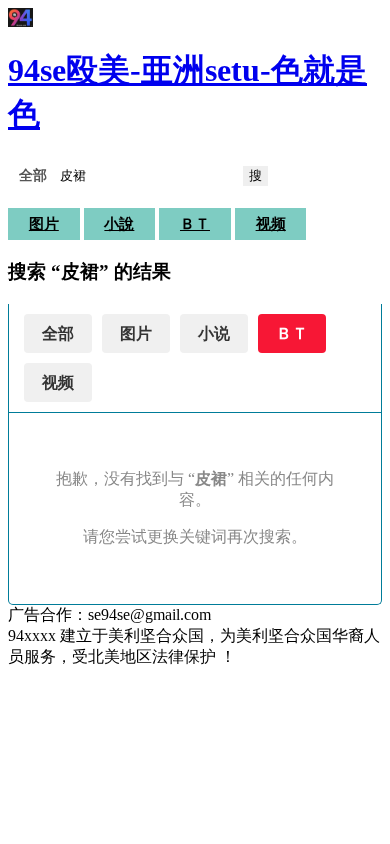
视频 (271, 224)
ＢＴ (195, 224)
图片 (44, 224)
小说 (214, 333)
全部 (58, 333)
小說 (119, 224)
